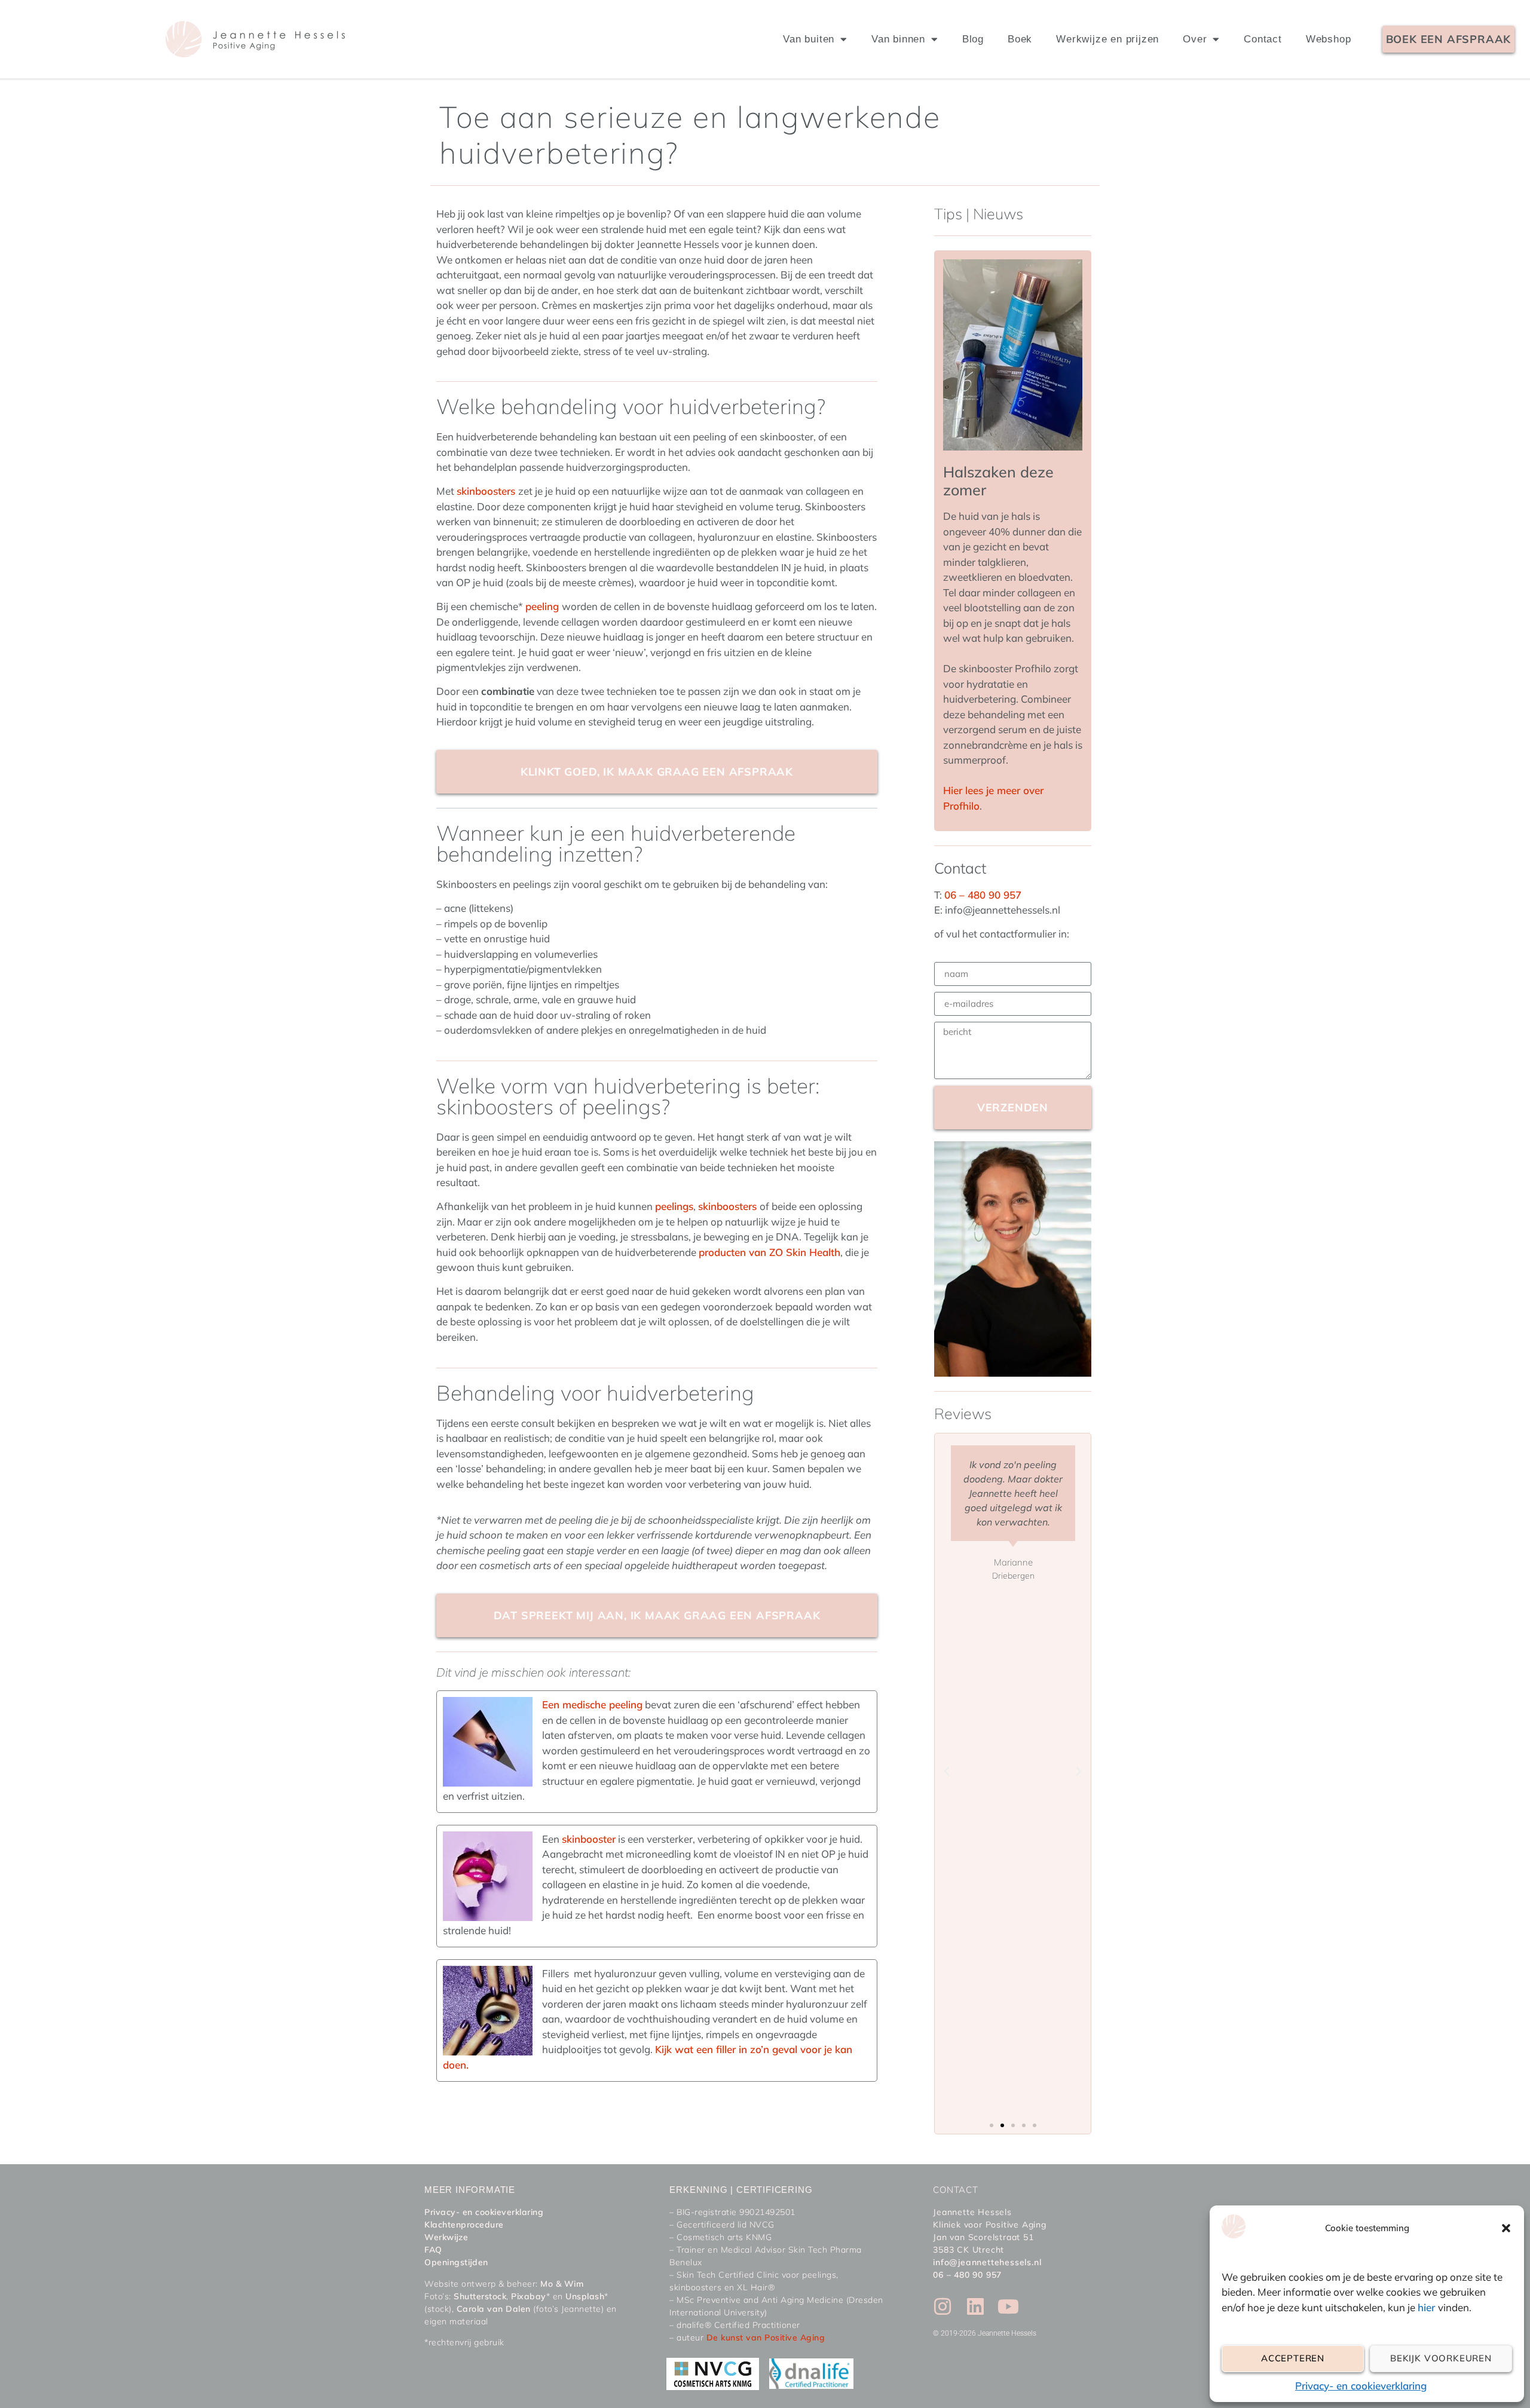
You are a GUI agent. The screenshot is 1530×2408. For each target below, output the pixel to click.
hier (1428, 2307)
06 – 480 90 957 (983, 895)
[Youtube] (1008, 2306)
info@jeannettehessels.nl (987, 2262)
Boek (1020, 39)
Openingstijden (456, 2262)
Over (1195, 39)
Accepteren (1293, 2358)
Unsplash (585, 2296)
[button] (1506, 2228)
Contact (1263, 39)
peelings (674, 1206)
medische (583, 1704)
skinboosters (487, 491)
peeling (544, 606)
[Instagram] (943, 2306)
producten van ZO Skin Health (769, 1252)
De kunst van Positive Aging (766, 2337)
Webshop (1329, 39)
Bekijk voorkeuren (1441, 2358)
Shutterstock (480, 2296)
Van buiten (809, 39)
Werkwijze (446, 2237)
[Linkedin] (975, 2306)
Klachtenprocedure (464, 2225)
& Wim (568, 2284)
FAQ (433, 2250)
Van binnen (898, 39)
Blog (973, 39)
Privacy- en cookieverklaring (1361, 2386)
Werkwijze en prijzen (1107, 39)
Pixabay (529, 2296)
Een (551, 1704)
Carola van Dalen (494, 2309)
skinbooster (589, 1839)
